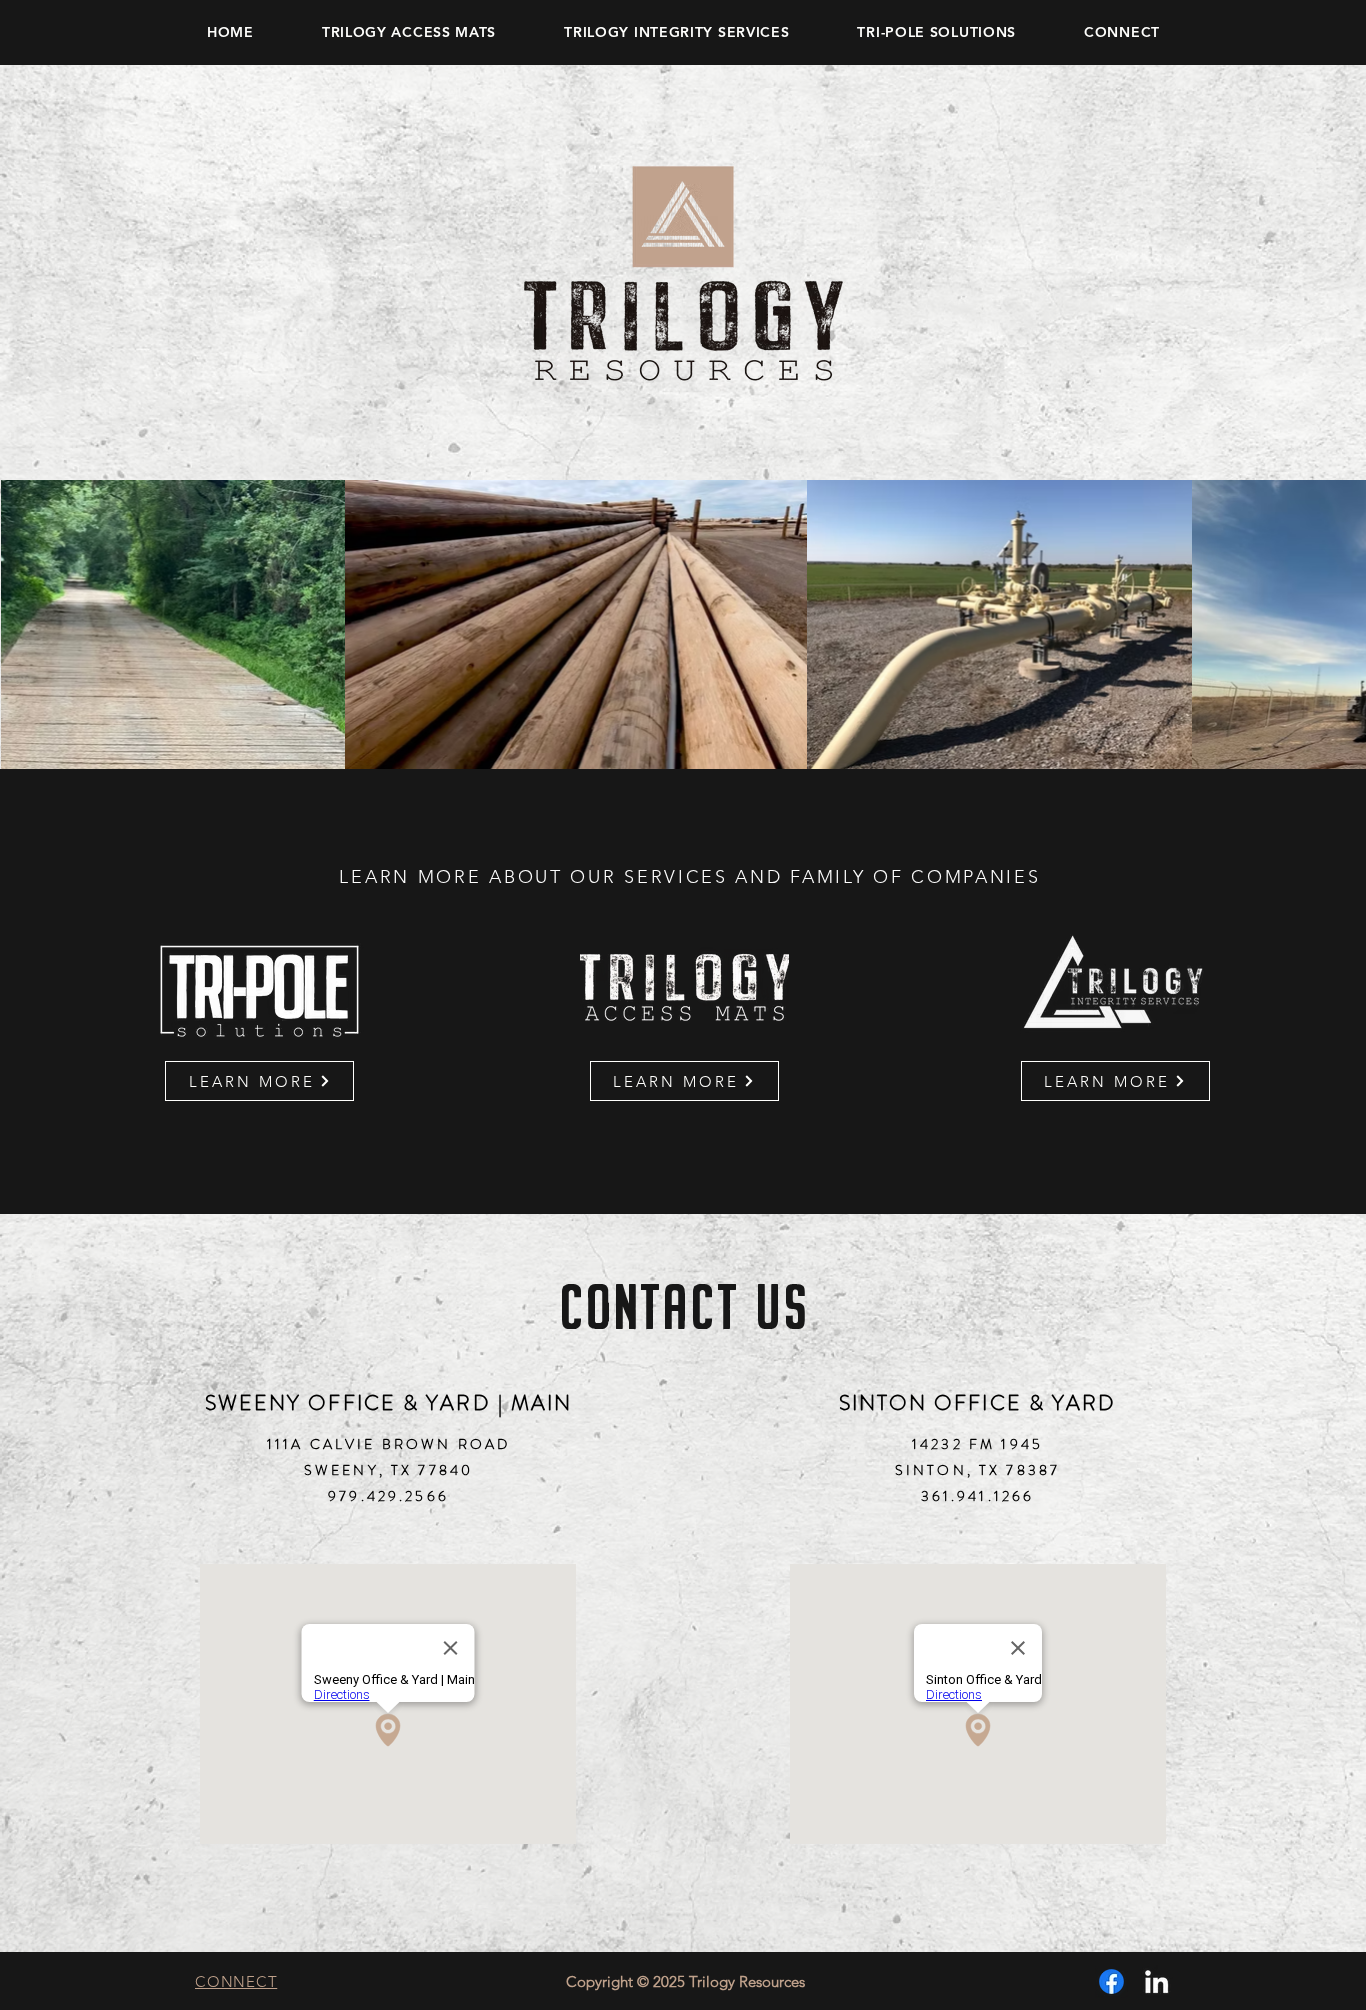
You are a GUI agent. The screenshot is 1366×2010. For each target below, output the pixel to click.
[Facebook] (1111, 1981)
